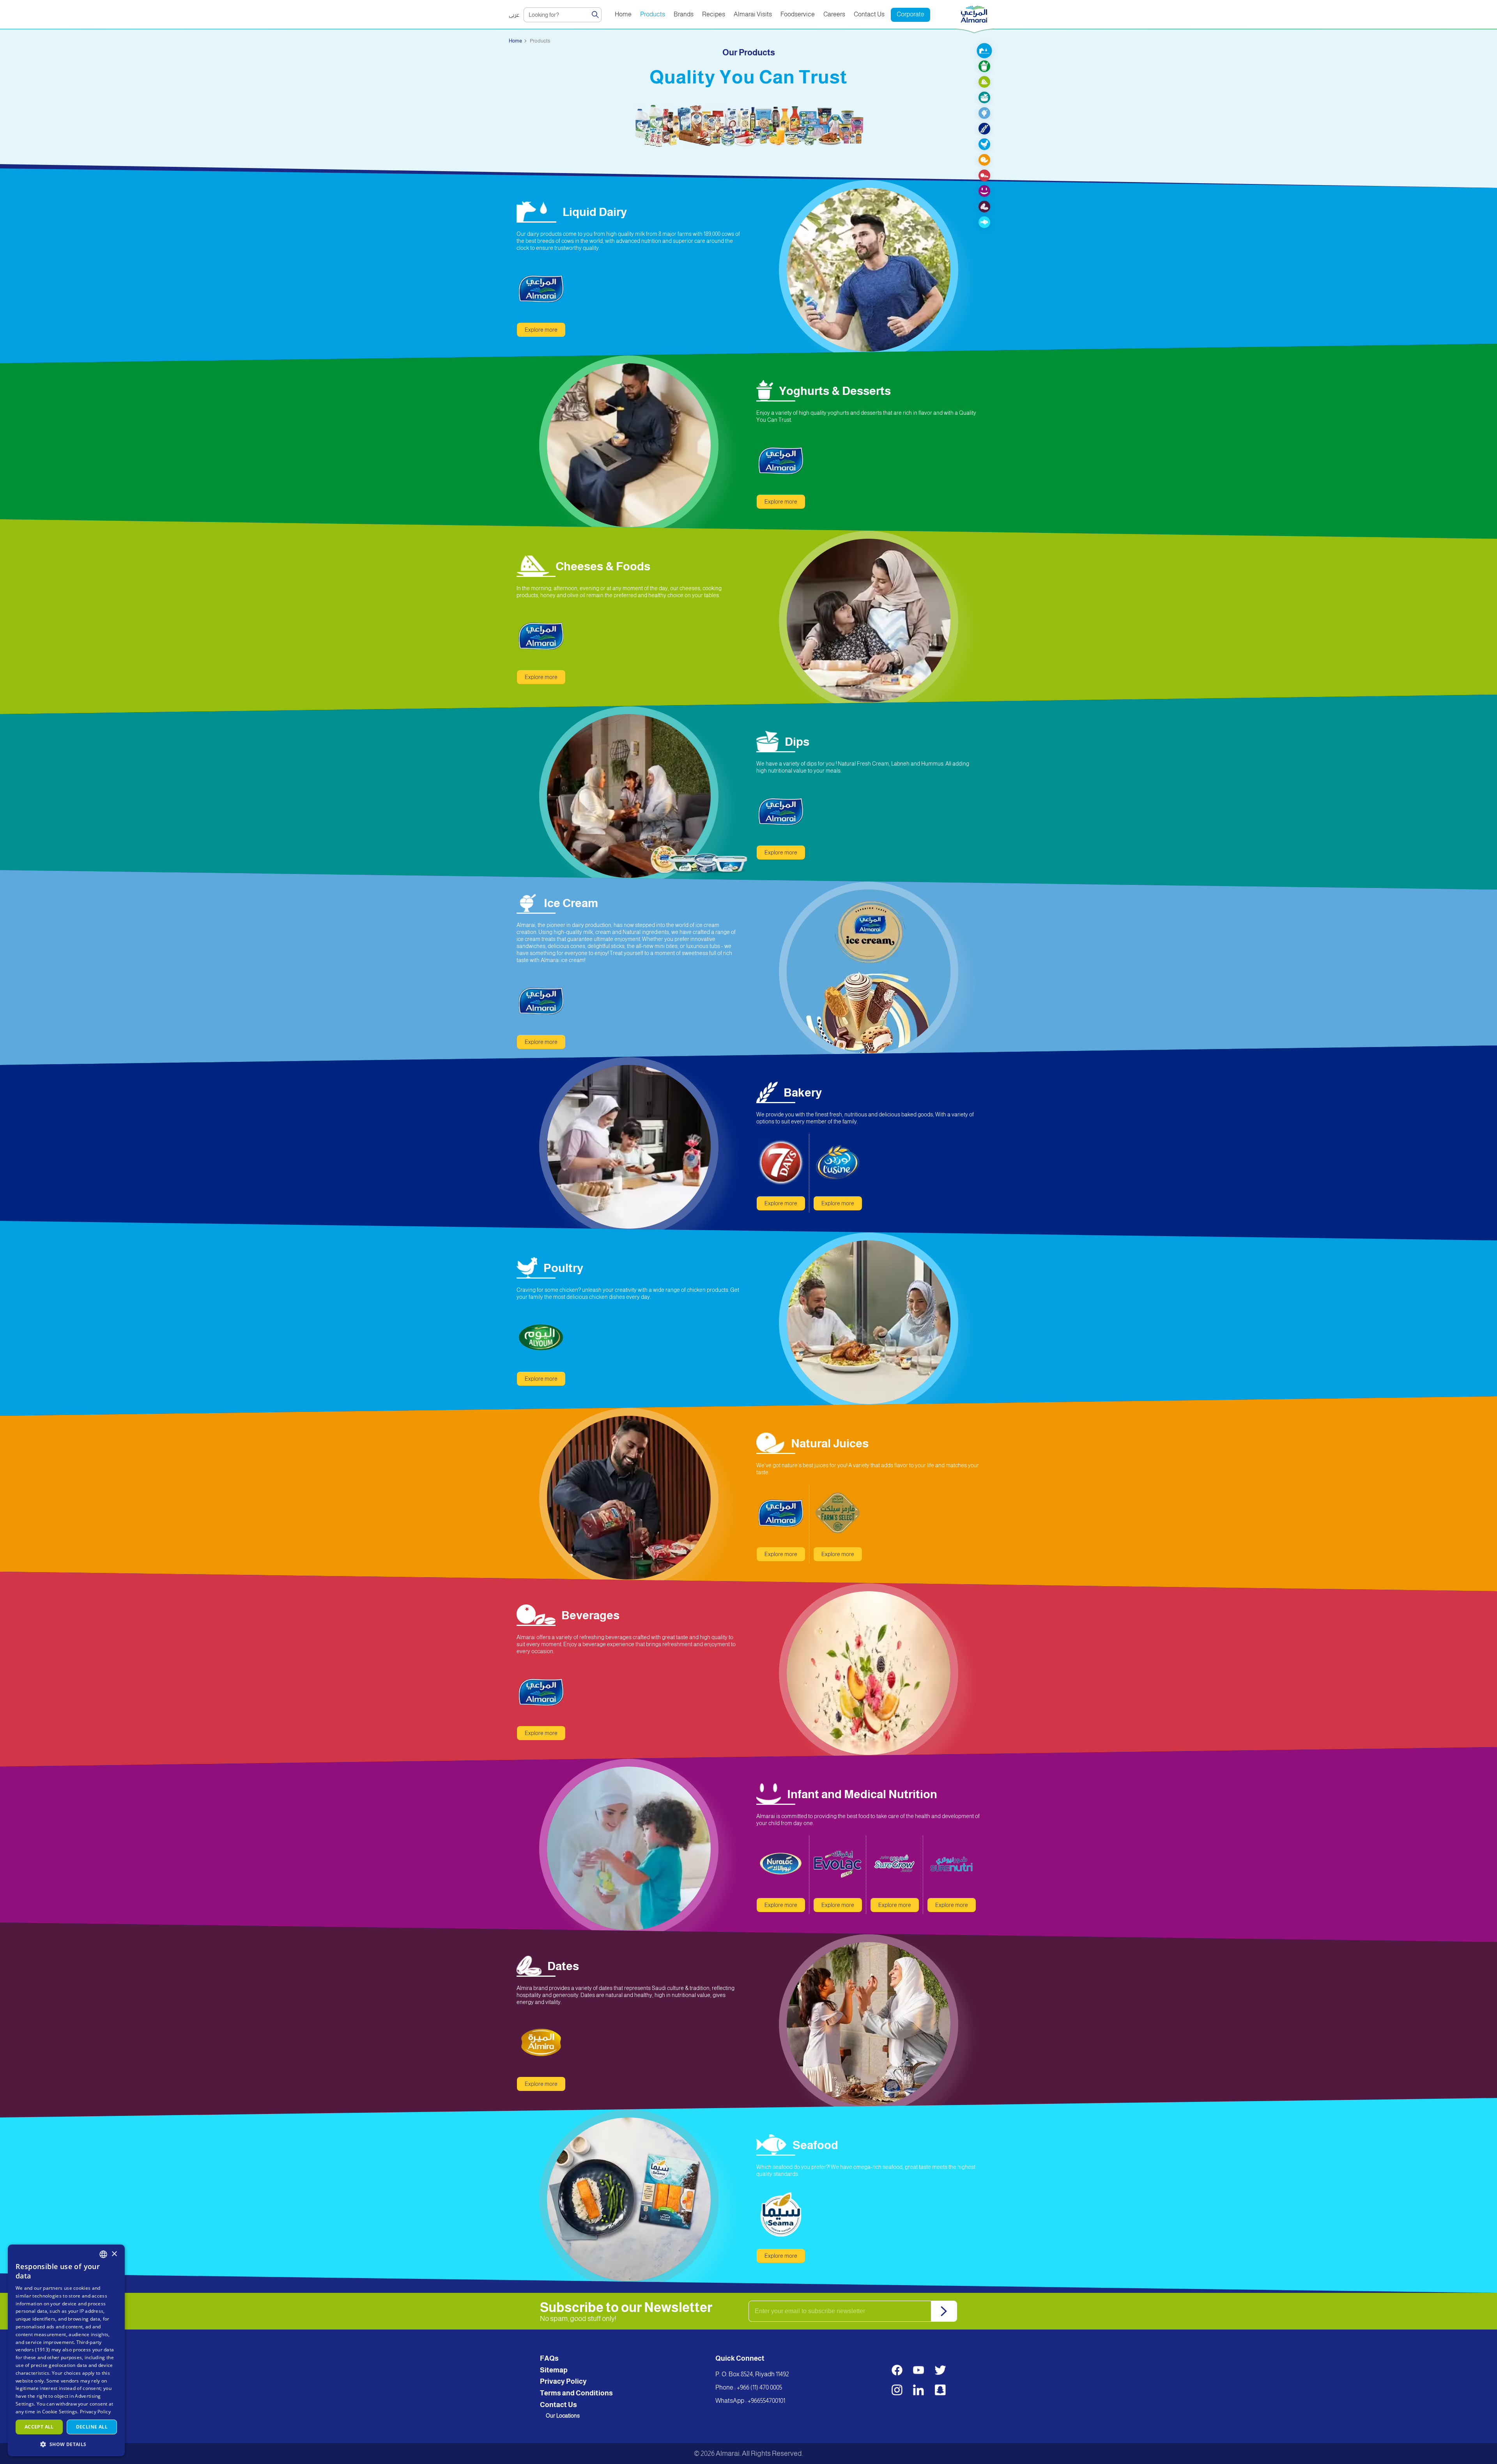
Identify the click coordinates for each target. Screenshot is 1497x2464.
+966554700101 (766, 2401)
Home (623, 14)
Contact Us (869, 14)
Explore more (541, 330)
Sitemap (554, 2370)
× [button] (114, 2254)
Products (653, 14)
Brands (684, 14)
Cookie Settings (60, 2412)
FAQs (549, 2358)
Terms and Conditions (576, 2393)
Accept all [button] (39, 2427)
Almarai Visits (753, 14)
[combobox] (103, 2254)
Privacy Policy (563, 2381)
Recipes (714, 14)
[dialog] (66, 2350)
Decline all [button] (92, 2427)
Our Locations (563, 2416)
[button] (66, 2444)
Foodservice (798, 14)
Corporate (910, 14)
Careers (834, 14)
